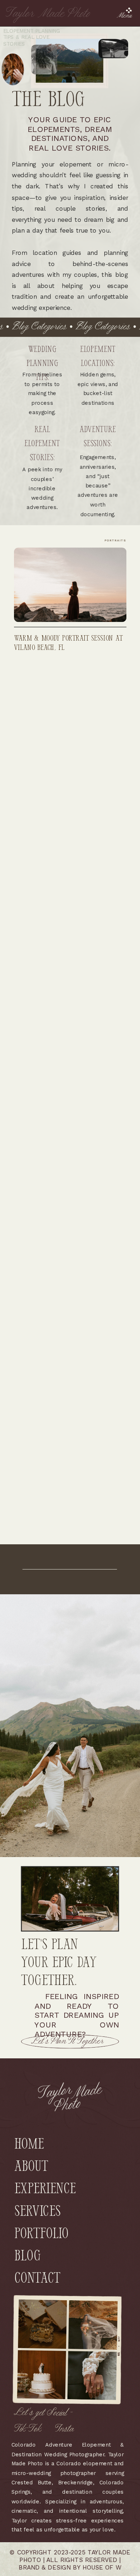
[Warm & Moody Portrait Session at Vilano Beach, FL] (70, 585)
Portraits (115, 540)
